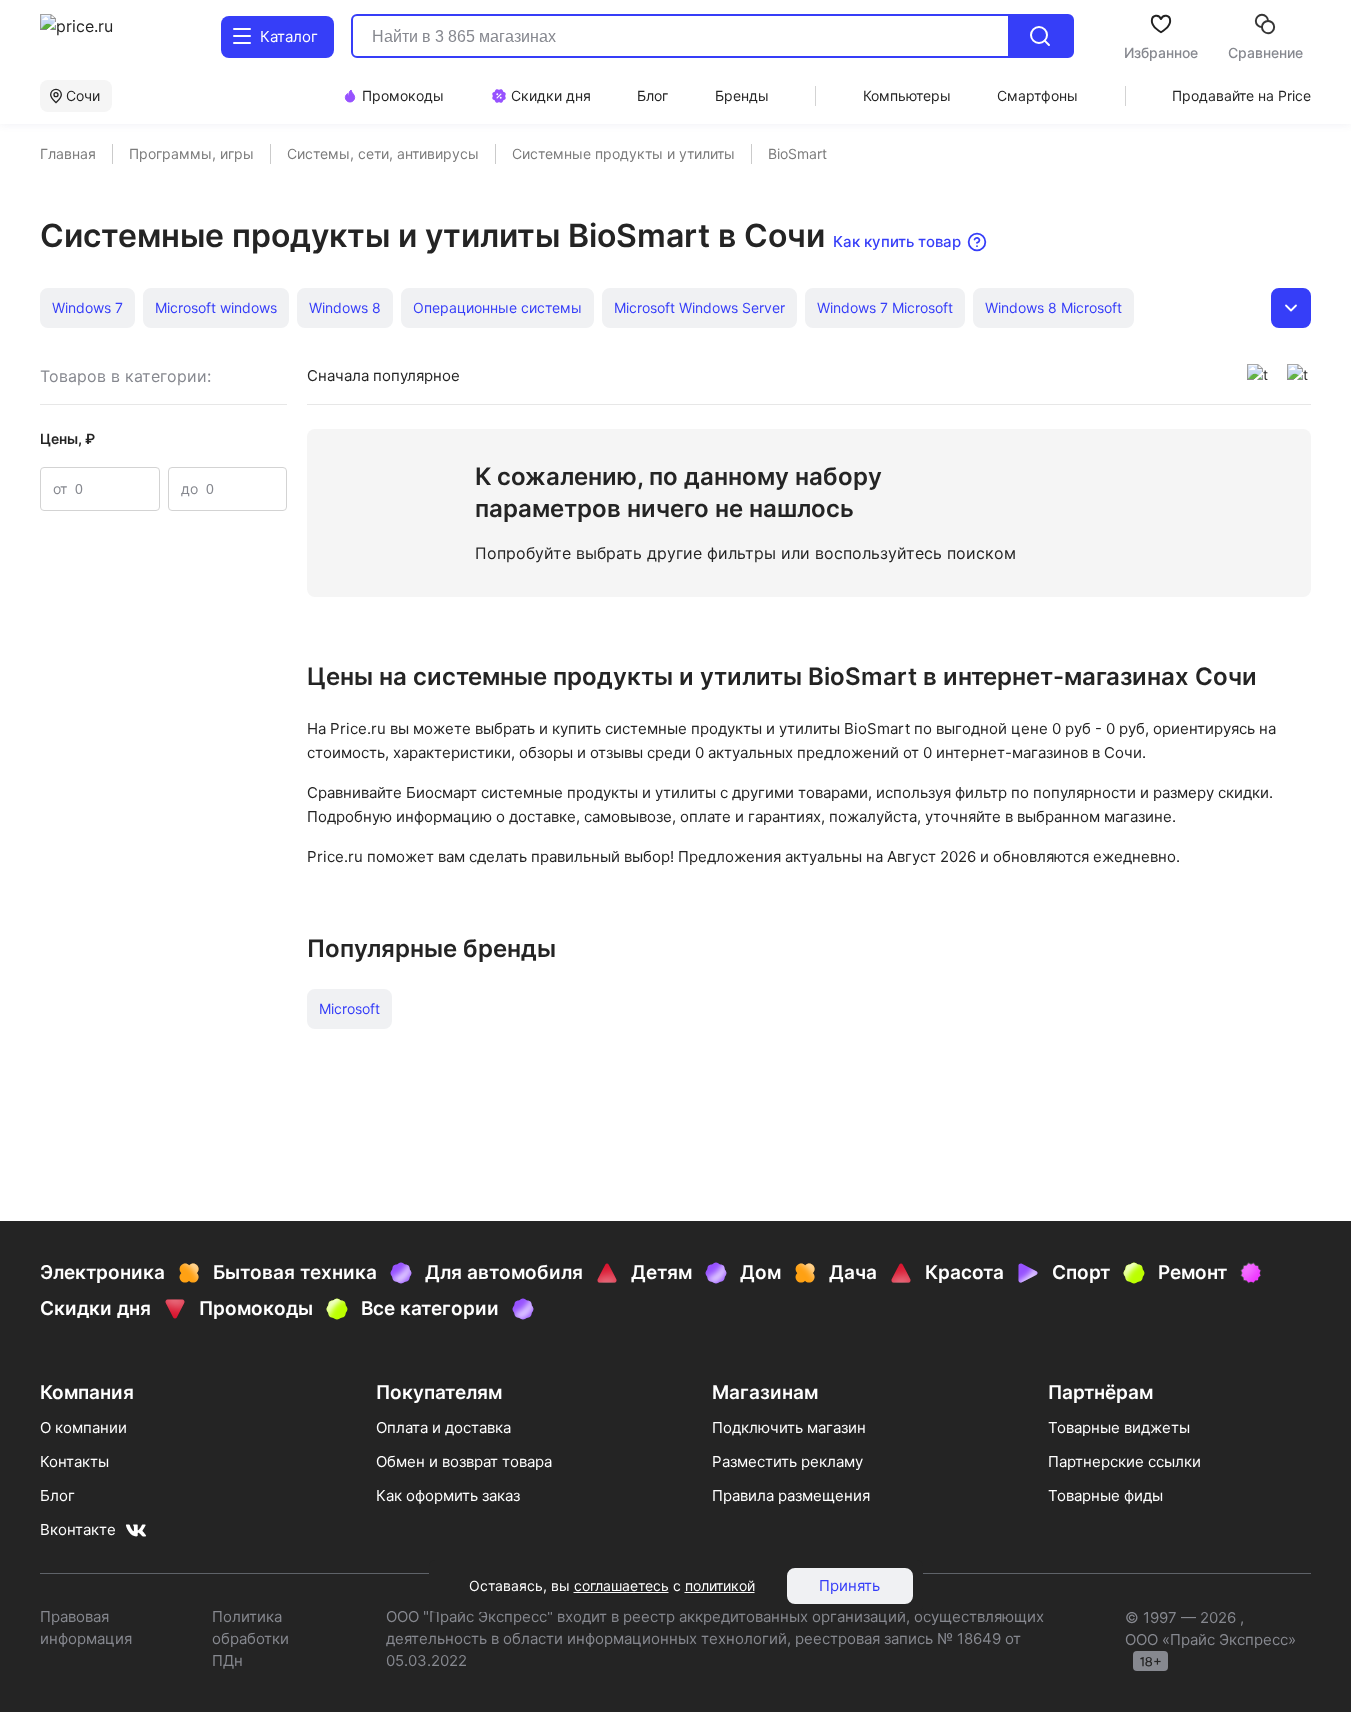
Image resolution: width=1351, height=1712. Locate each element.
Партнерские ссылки (1124, 1461)
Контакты (74, 1461)
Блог (57, 1495)
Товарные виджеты (1119, 1427)
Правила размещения (791, 1495)
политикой (720, 1585)
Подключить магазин (789, 1427)
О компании (83, 1427)
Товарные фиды (1105, 1495)
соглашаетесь (621, 1585)
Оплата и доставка (443, 1427)
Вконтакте (78, 1529)
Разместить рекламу (787, 1461)
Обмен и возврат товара (464, 1461)
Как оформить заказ (448, 1495)
